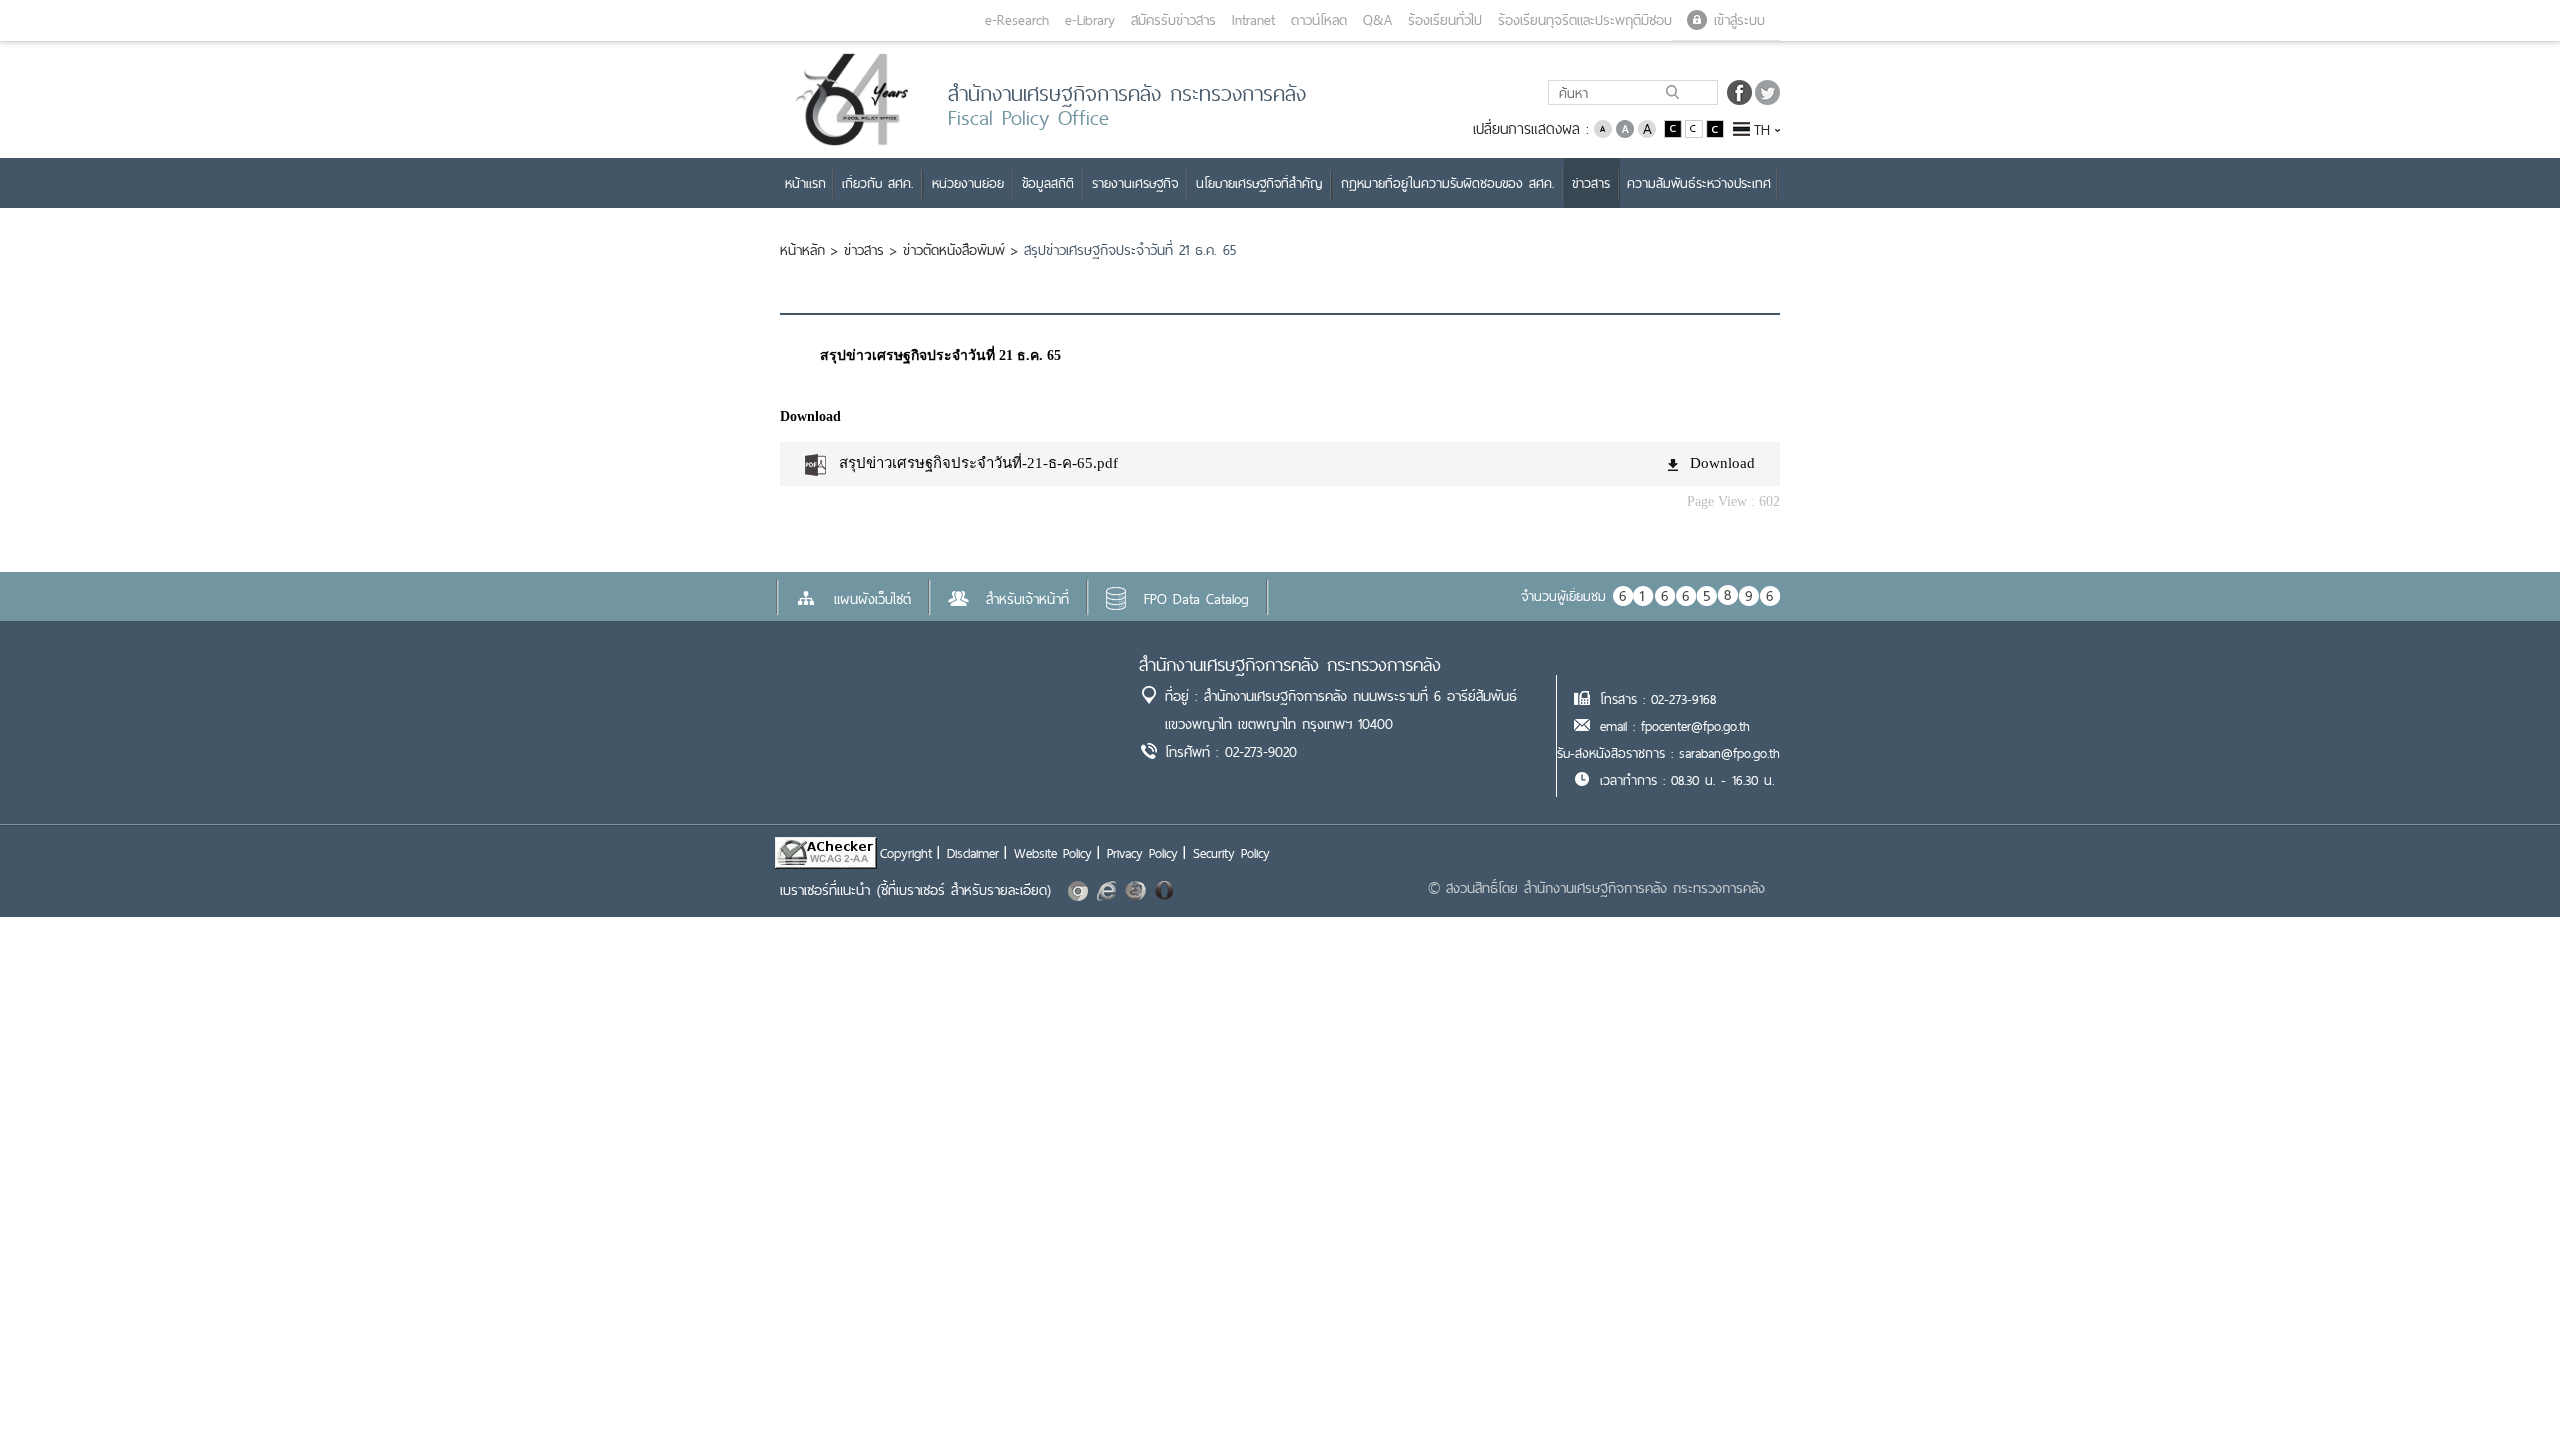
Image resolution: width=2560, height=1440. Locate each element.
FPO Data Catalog (1196, 599)
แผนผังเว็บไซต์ (872, 599)
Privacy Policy (1142, 853)
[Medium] (1625, 127)
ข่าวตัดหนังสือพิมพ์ (954, 250)
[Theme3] (1715, 127)
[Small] (1603, 127)
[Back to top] (2504, 1384)
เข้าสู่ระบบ (1739, 20)
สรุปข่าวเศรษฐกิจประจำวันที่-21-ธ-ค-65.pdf (978, 463)
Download (1722, 463)
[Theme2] (1695, 127)
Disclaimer (973, 853)
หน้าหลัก (802, 250)
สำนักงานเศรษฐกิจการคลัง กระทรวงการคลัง (1290, 664)
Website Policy (1053, 853)
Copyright (906, 853)
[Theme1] (1674, 127)
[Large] (1647, 127)
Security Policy (1231, 853)
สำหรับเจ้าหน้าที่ (1027, 599)
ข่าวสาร (864, 250)
